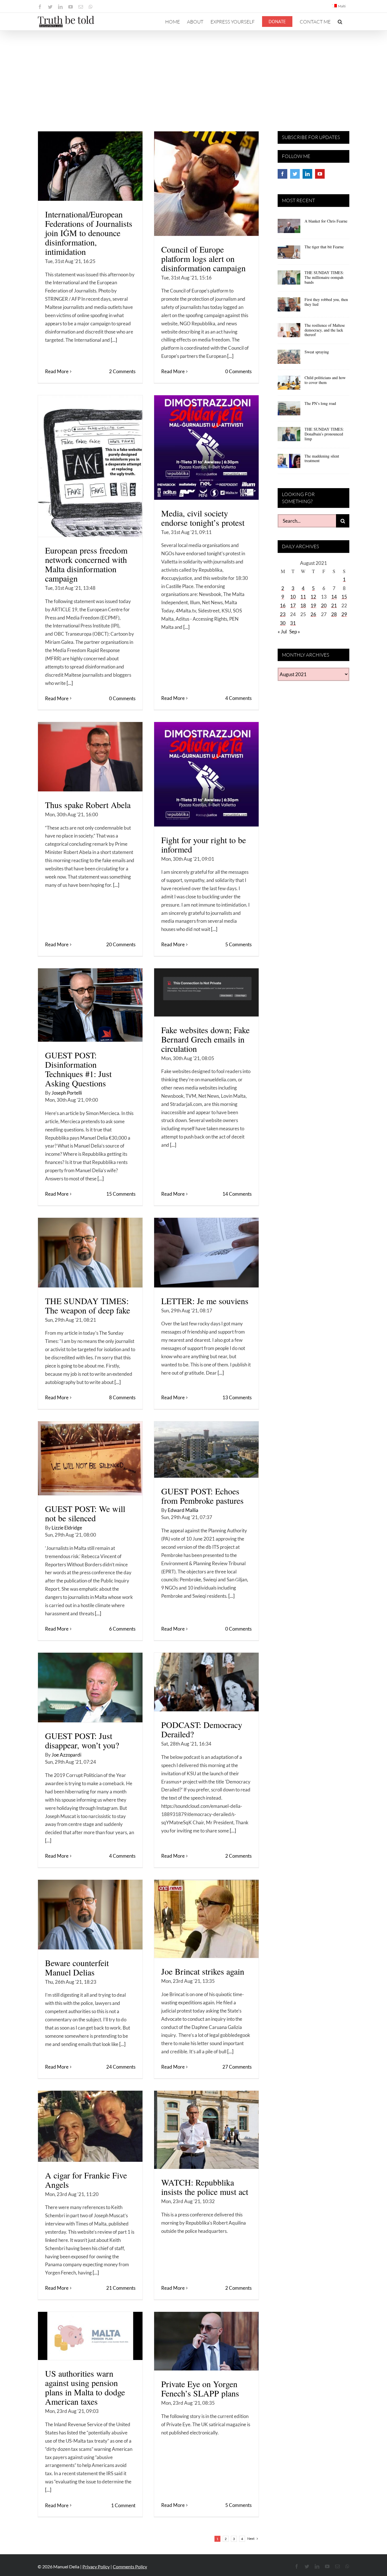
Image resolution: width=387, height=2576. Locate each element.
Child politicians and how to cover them (325, 380)
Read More (57, 371)
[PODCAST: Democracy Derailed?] (206, 1682)
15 (344, 597)
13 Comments (237, 1397)
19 (313, 605)
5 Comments (238, 944)
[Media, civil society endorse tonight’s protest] (206, 448)
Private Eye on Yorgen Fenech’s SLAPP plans (200, 2388)
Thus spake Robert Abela (88, 805)
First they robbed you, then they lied (326, 302)
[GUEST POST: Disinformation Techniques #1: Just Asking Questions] (90, 1005)
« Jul (282, 632)
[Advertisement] (193, 73)
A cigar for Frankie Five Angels (86, 2180)
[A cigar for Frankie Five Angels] (90, 2126)
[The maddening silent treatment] (289, 463)
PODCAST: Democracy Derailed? (202, 1729)
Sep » (295, 632)
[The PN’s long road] (289, 410)
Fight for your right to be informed (204, 844)
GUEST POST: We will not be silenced (85, 1513)
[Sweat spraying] (289, 359)
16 (283, 605)
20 (324, 605)
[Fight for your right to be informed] (206, 774)
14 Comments (237, 1194)
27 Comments (237, 2067)
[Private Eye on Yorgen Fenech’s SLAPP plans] (206, 2341)
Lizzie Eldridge (67, 1528)
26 (313, 614)
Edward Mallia (183, 1510)
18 (303, 605)
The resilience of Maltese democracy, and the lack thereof (325, 330)
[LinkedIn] (307, 174)
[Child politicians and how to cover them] (289, 385)
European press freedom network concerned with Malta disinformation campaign (86, 564)
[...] (114, 340)
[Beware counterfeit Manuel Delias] (90, 1915)
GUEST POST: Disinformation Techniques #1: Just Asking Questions (78, 1069)
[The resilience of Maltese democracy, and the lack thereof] (289, 332)
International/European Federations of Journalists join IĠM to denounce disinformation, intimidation (89, 233)
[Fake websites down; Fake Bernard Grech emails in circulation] (206, 992)
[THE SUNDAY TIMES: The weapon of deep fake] (90, 1253)
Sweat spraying (317, 352)
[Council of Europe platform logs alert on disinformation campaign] (206, 184)
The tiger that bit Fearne (324, 247)
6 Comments (122, 1629)
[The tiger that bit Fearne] (289, 254)
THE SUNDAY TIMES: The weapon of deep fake (88, 1305)
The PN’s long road (320, 403)
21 (334, 605)
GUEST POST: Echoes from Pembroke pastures (202, 1496)
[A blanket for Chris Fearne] (289, 228)
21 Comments (121, 2288)
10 (293, 597)
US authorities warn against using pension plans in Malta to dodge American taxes (85, 2387)
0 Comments (238, 371)
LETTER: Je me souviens (205, 1301)
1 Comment (123, 2505)
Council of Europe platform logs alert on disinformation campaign (203, 259)
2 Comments (122, 371)
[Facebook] (282, 174)
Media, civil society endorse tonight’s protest (203, 518)
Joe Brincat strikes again (203, 1971)
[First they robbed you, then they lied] (289, 306)
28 (334, 614)
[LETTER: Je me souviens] (206, 1253)
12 (313, 597)
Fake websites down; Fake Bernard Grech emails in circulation (205, 1039)
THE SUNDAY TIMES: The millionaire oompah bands (324, 277)
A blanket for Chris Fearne (326, 221)
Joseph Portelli (67, 1093)
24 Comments (121, 2067)
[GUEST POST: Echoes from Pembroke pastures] (206, 1450)
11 (303, 597)
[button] (340, 22)
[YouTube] (320, 174)
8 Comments (122, 1397)
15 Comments (121, 1194)
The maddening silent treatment (322, 458)
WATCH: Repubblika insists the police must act (205, 2187)
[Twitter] (295, 174)
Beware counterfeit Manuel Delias (77, 1967)
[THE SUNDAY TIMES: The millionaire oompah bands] (289, 279)
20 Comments (121, 944)
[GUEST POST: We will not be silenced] (90, 1458)
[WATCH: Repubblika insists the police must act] (206, 2130)
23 (283, 614)
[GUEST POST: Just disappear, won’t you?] (90, 1688)
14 (334, 597)
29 (344, 614)
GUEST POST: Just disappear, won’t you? (82, 1740)
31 (293, 623)
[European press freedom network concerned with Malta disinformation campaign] (90, 466)
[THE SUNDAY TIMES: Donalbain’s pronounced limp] (289, 436)
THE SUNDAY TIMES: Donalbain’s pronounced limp (324, 434)
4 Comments (238, 698)
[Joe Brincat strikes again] (206, 1919)
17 (293, 605)
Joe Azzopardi (66, 1755)
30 (283, 623)
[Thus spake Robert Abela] (90, 757)
